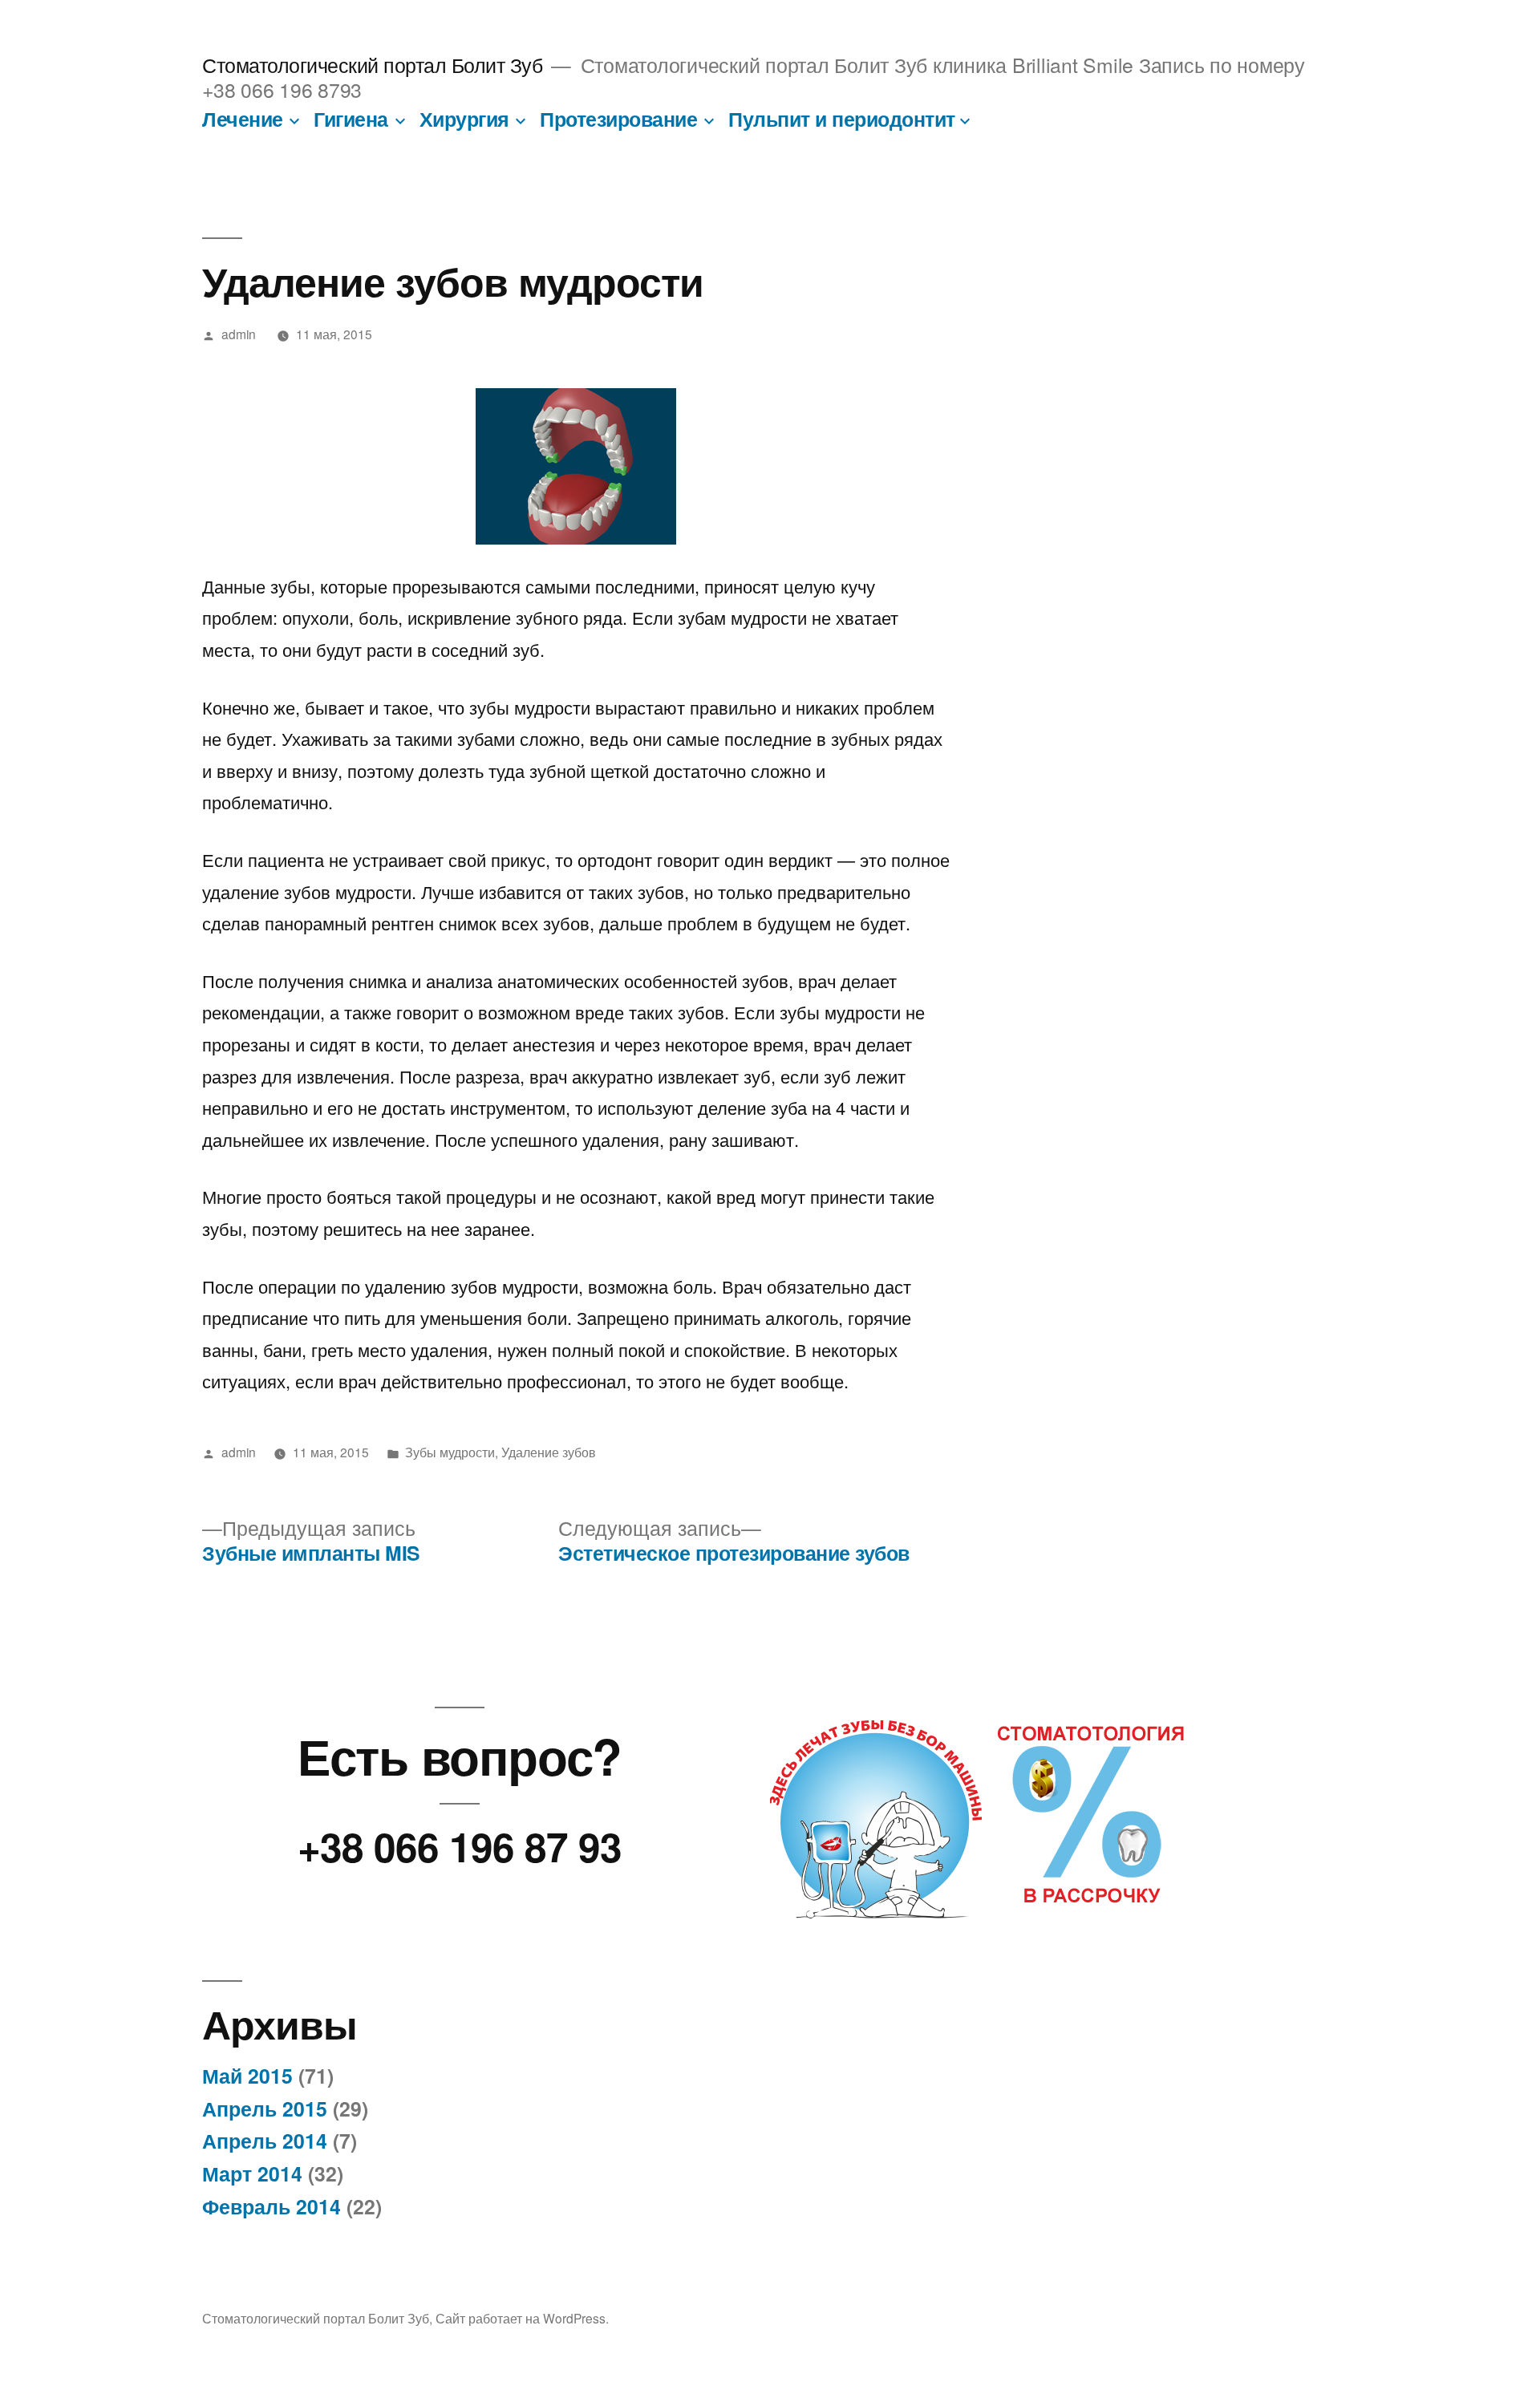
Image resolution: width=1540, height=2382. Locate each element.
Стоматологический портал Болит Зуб (372, 65)
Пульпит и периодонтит (842, 119)
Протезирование (618, 119)
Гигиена (351, 119)
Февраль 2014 (272, 2206)
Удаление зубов (549, 1452)
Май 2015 (247, 2076)
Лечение (243, 119)
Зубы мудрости (450, 1452)
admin (239, 334)
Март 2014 (252, 2173)
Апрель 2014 (265, 2141)
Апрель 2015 (265, 2109)
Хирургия (464, 119)
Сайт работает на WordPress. (522, 2318)
